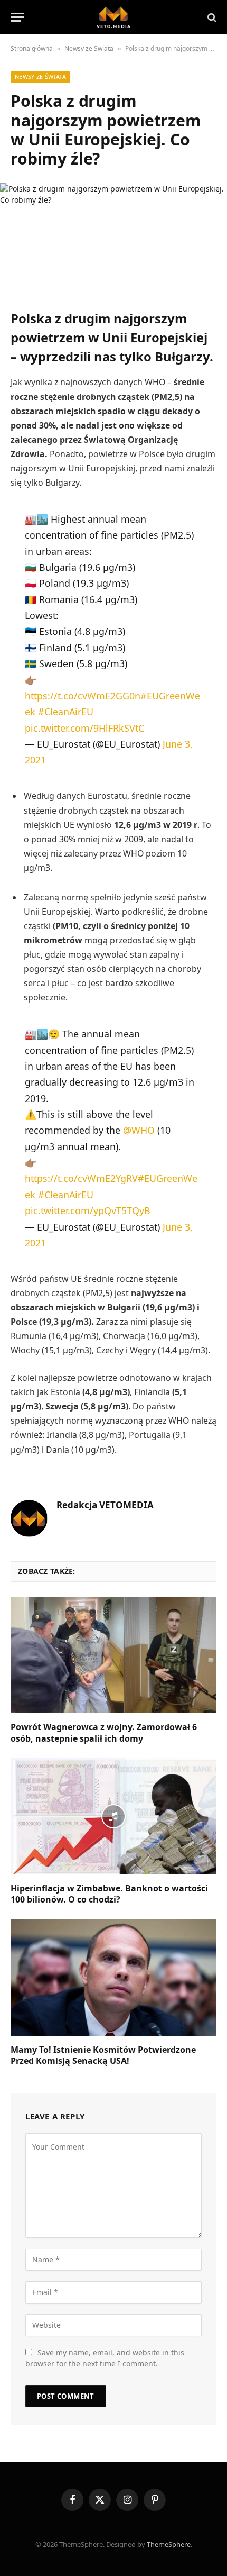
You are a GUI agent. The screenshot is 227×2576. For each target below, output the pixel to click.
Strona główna (32, 48)
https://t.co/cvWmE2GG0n (83, 696)
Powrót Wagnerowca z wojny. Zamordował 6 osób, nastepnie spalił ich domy (104, 1733)
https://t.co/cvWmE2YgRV (81, 1178)
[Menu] (17, 17)
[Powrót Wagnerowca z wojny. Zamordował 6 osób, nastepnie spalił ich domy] (113, 1655)
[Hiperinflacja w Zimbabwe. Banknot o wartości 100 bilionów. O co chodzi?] (113, 1816)
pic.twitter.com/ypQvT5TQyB (88, 1210)
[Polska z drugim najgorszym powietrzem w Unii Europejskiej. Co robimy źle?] (113, 238)
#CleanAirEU (66, 712)
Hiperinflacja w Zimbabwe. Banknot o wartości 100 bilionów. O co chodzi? (109, 1894)
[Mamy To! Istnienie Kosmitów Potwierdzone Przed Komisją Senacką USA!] (113, 1977)
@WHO (139, 1130)
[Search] (211, 17)
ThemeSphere (169, 2544)
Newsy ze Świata (89, 48)
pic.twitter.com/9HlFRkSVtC (84, 728)
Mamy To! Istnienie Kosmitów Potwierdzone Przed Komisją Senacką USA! (103, 2055)
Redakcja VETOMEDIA (105, 1505)
